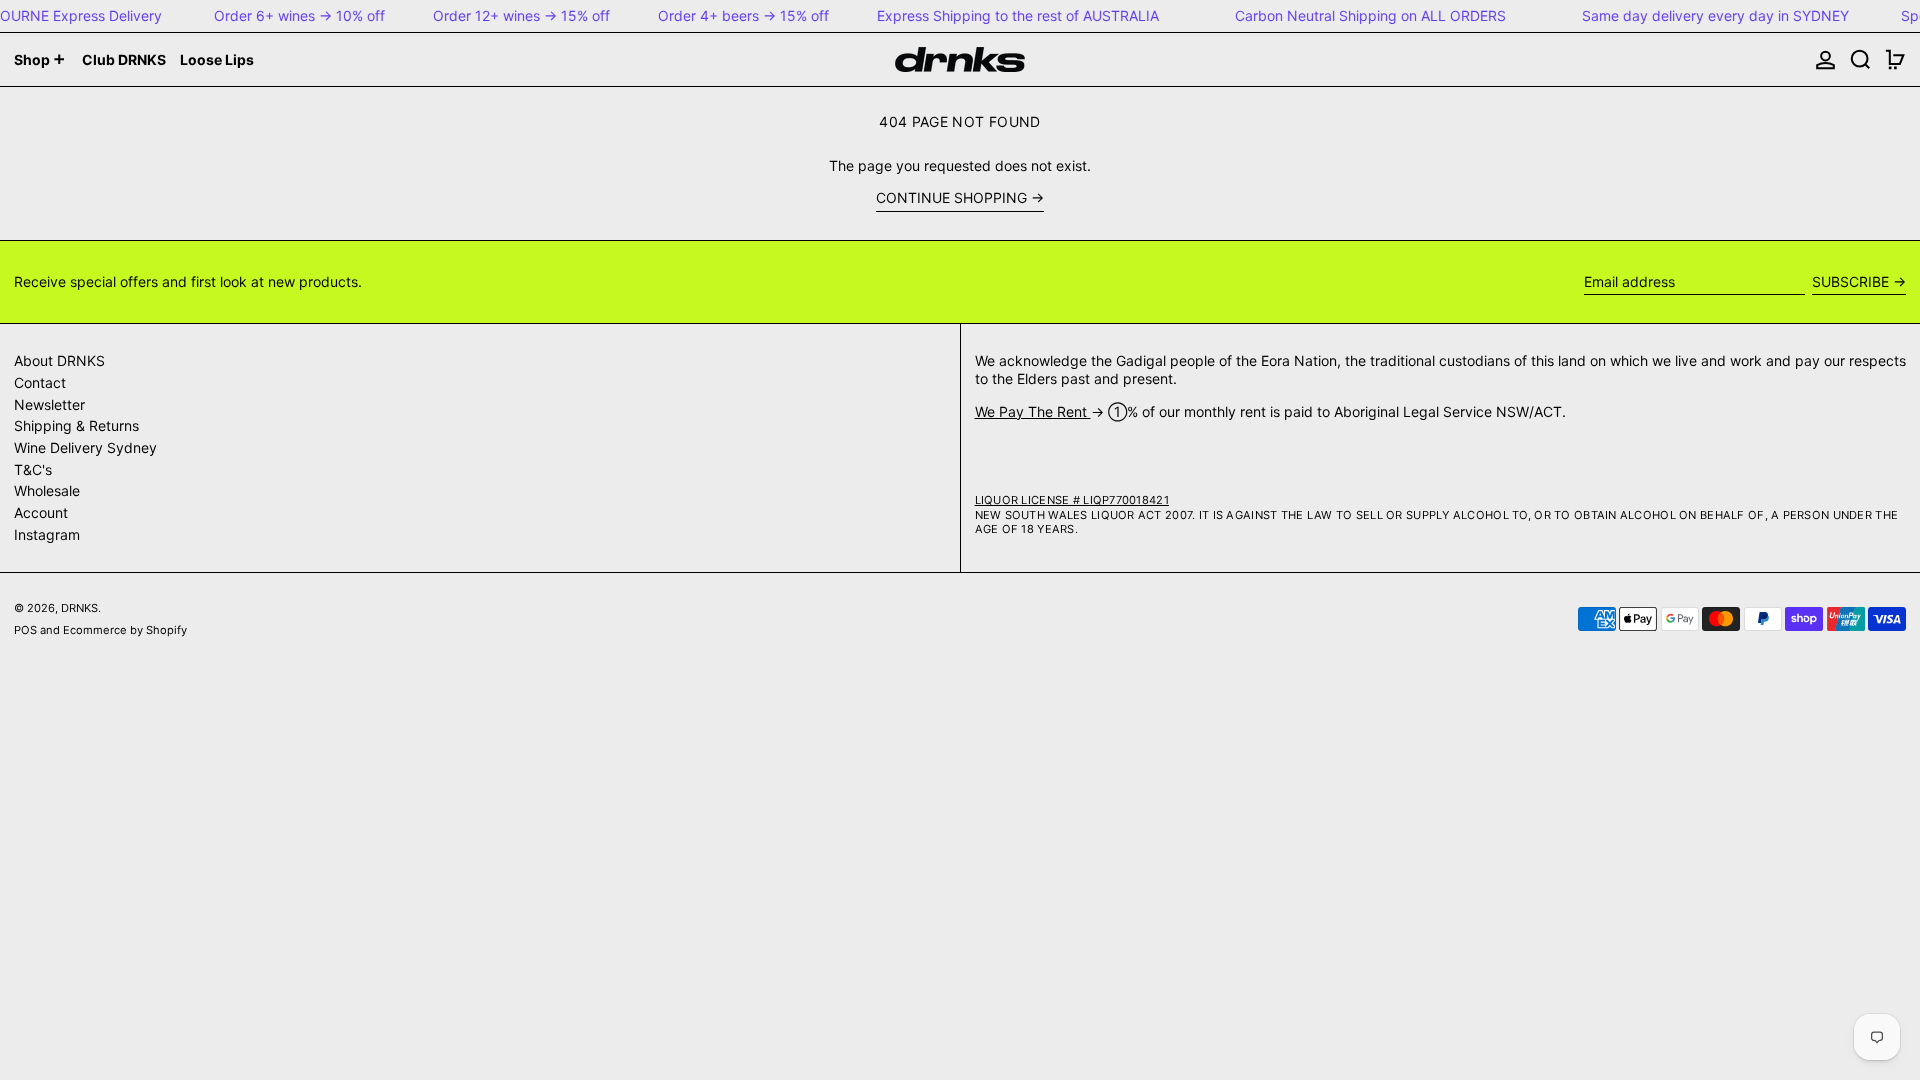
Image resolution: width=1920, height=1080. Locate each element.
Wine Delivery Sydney (85, 447)
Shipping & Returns (76, 425)
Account (41, 512)
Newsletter (49, 404)
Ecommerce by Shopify (125, 630)
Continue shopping (951, 197)
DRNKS (79, 608)
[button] (1860, 59)
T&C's (33, 469)
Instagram (47, 534)
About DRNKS (59, 360)
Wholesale (47, 490)
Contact (40, 382)
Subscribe (1850, 281)
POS (25, 630)
